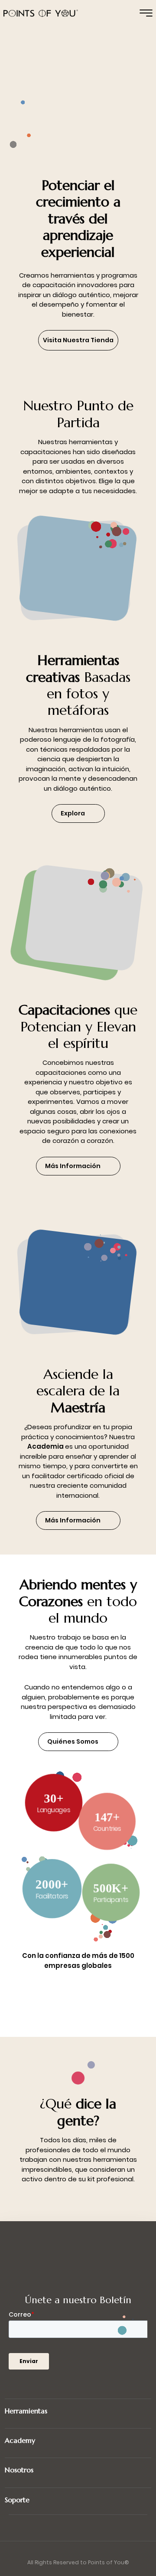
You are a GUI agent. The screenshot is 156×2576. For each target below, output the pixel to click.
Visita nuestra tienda (78, 340)
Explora (73, 813)
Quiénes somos (73, 1741)
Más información (73, 1166)
